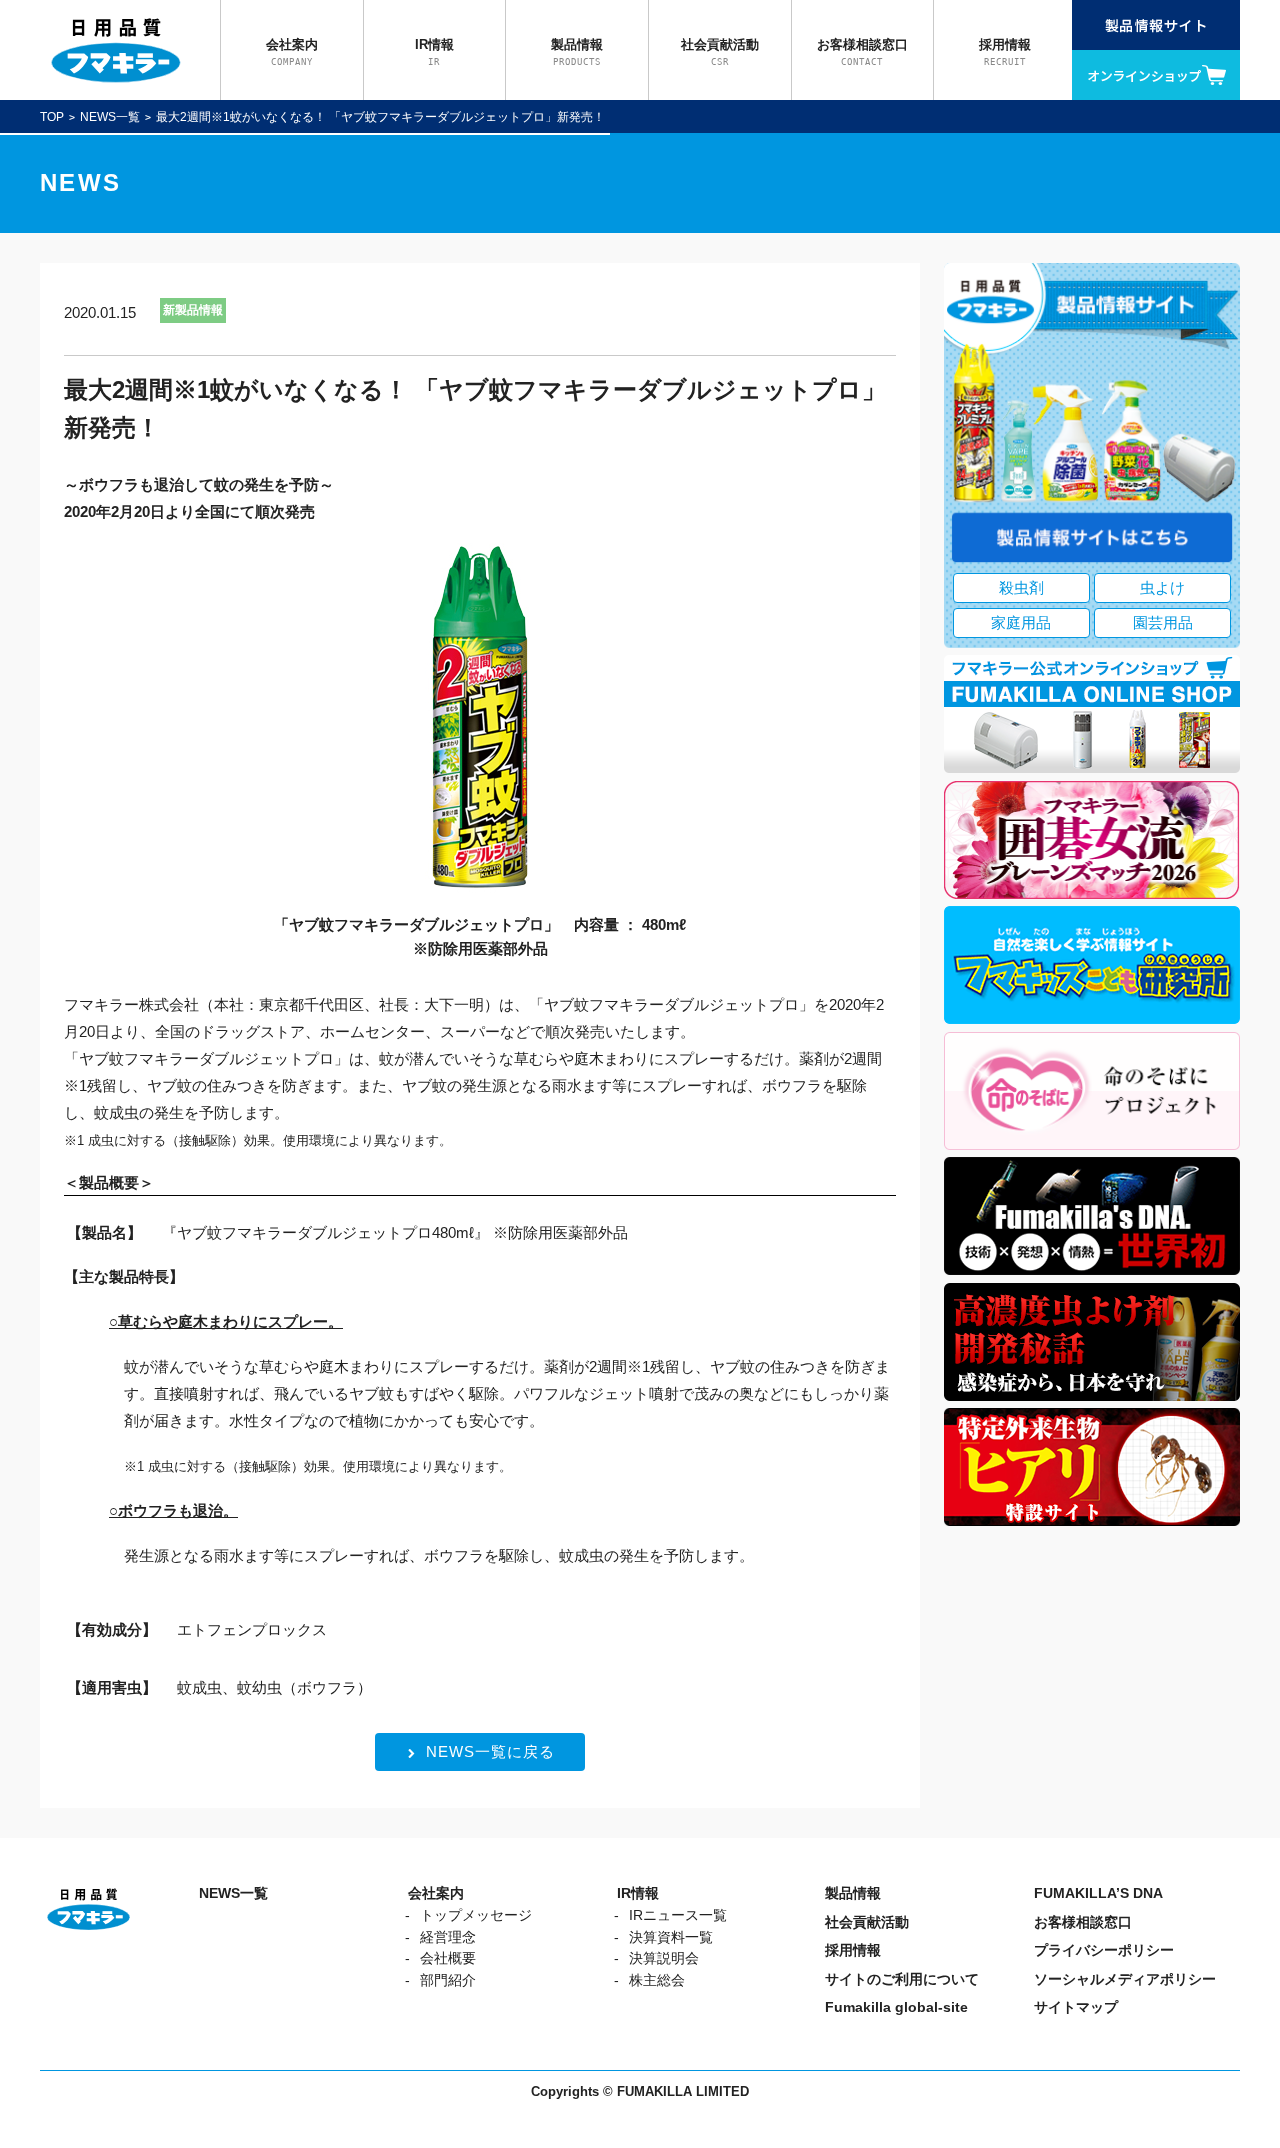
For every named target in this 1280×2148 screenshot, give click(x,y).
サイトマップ (1076, 2007)
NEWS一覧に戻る (490, 1751)
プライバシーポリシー (1104, 1950)
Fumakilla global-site (896, 2007)
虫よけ (1162, 587)
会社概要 (448, 1958)
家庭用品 (1021, 622)
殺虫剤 (1021, 587)
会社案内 (436, 1893)
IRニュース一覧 (678, 1915)
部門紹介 (448, 1980)
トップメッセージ (476, 1915)
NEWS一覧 (110, 117)
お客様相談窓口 (1083, 1922)
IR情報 (638, 1893)
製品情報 (853, 1893)
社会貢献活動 (867, 1922)
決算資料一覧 (671, 1937)
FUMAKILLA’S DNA (1098, 1893)
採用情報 (853, 1950)
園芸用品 (1163, 622)
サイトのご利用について (902, 1979)
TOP (52, 117)
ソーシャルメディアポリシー (1125, 1979)
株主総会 (657, 1980)
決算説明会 (664, 1958)
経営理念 (448, 1937)
